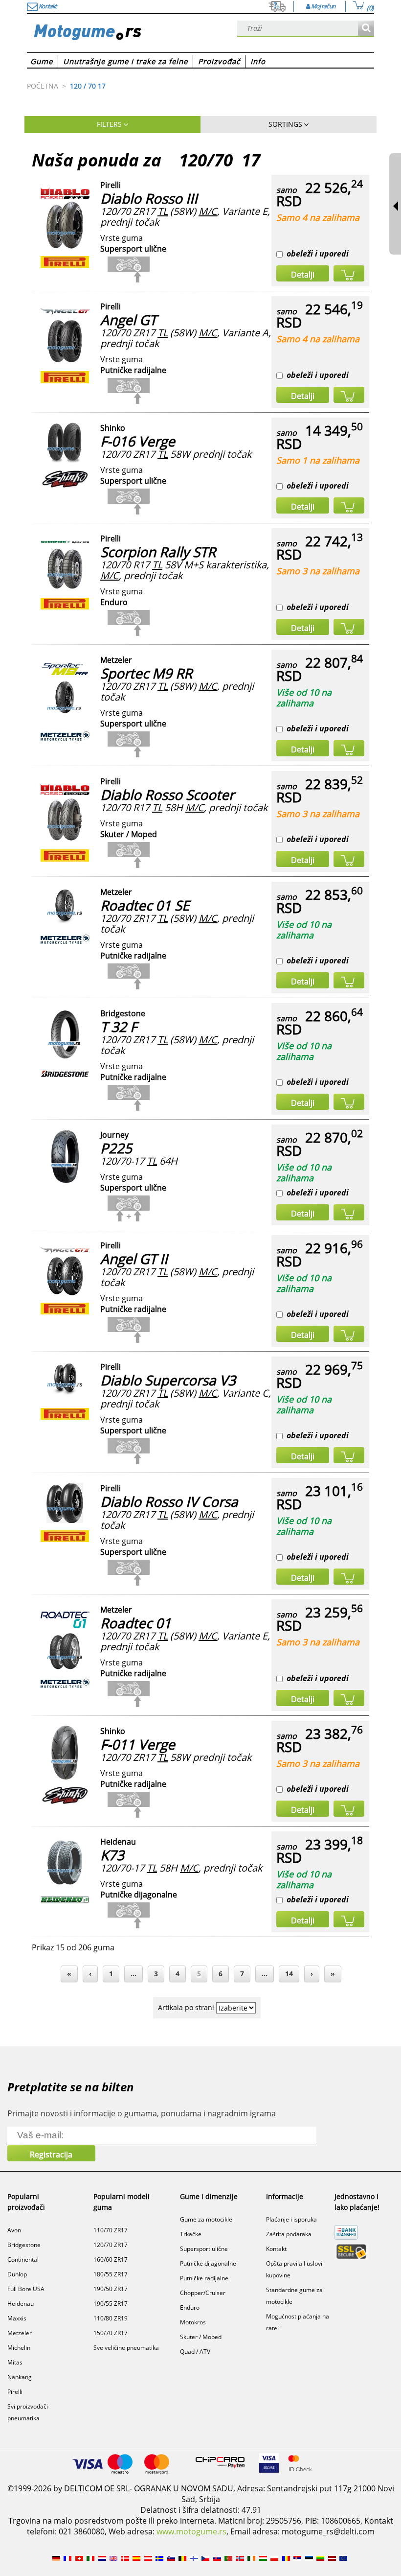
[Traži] (366, 29)
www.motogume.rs (191, 2531)
